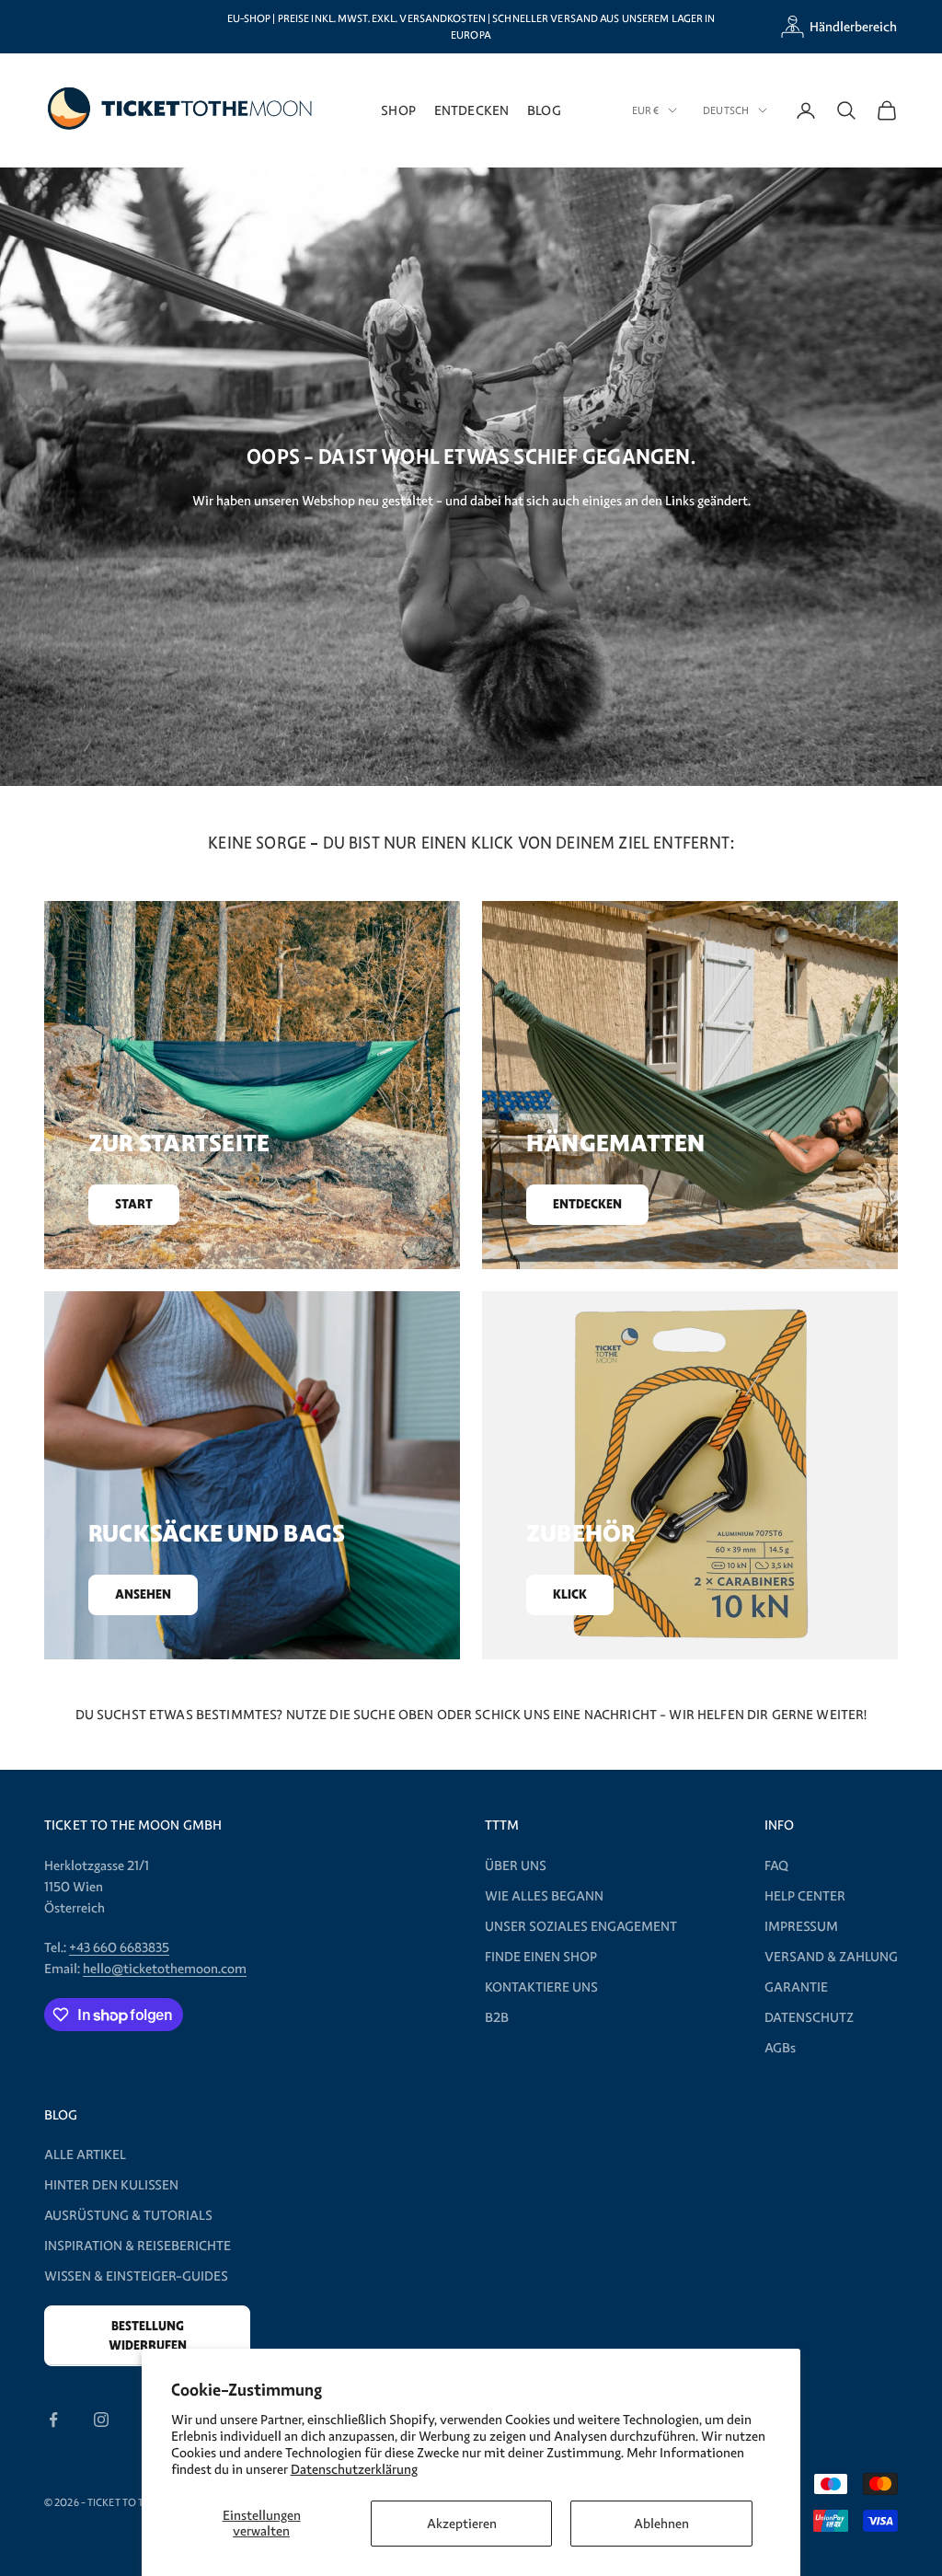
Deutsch (726, 110)
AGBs (780, 2048)
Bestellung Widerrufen (148, 2336)
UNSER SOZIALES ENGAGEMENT (581, 1926)
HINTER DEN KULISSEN (111, 2185)
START (134, 1204)
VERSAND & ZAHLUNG (831, 1957)
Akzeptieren (462, 2524)
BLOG (544, 110)
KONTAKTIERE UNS (541, 1987)
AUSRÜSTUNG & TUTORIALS (128, 2215)
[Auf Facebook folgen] (53, 2420)
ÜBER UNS (516, 1866)
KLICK (570, 1594)
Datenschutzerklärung (354, 2469)
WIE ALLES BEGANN (544, 1896)
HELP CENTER (805, 1896)
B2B (497, 2017)
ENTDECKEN (471, 110)
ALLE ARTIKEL (85, 2154)
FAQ (776, 1866)
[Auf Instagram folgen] (101, 2420)
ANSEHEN (143, 1594)
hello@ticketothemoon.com (165, 1969)
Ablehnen (661, 2524)
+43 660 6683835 (119, 1947)
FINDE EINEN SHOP (541, 1957)
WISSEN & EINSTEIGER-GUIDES (136, 2276)
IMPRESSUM (801, 1926)
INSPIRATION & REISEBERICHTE (138, 2246)
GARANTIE (796, 1987)
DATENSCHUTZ (809, 2017)
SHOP (398, 110)
